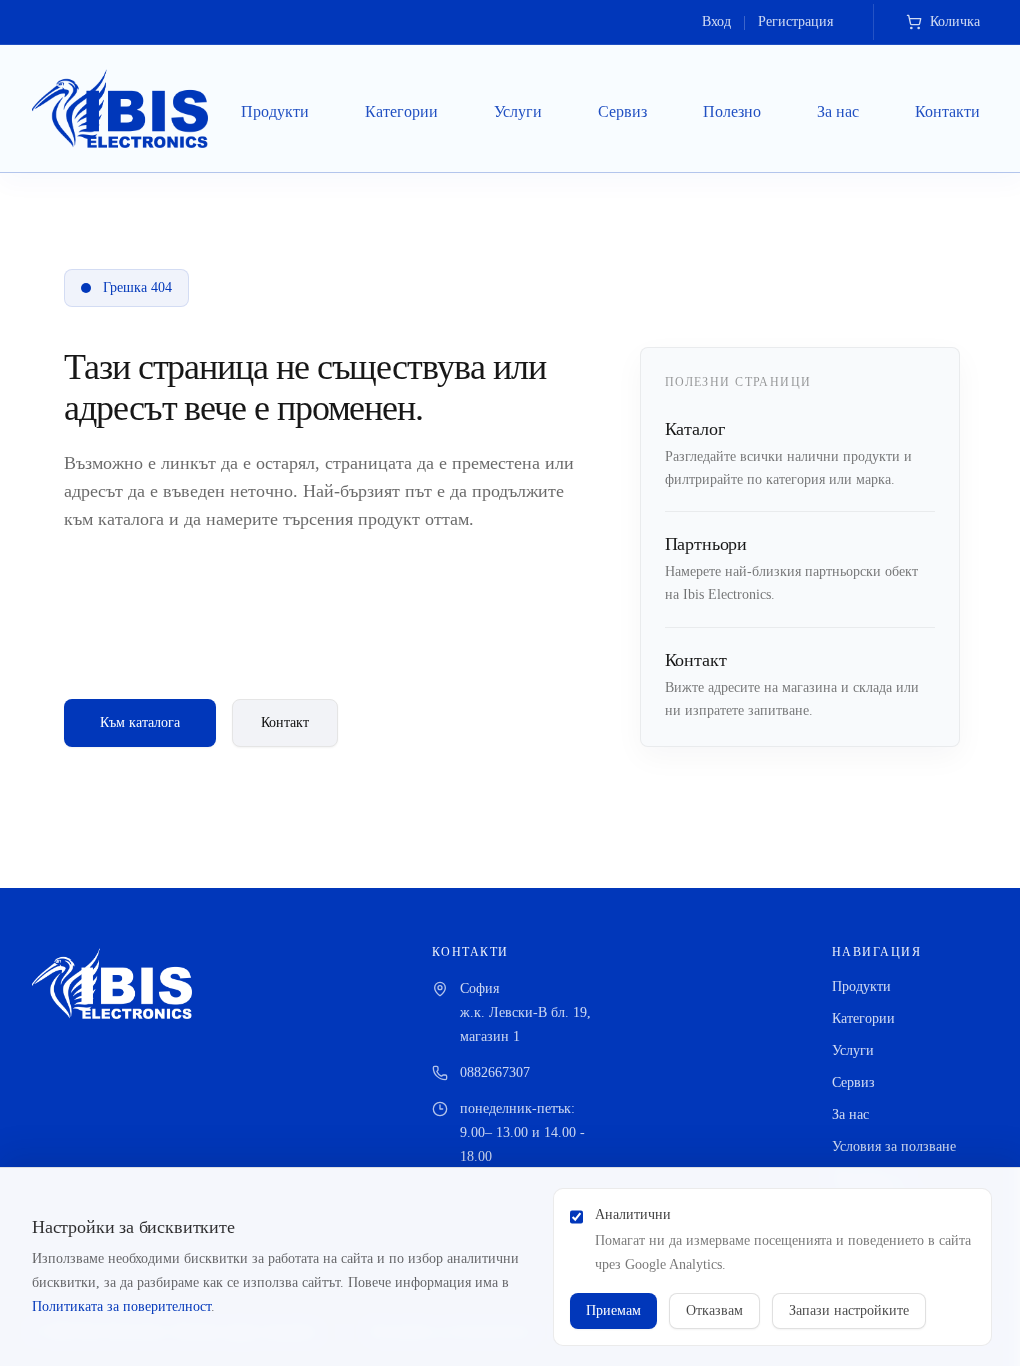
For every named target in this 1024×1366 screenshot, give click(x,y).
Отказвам (714, 1310)
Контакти (947, 111)
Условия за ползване (894, 1146)
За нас (838, 111)
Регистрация (795, 21)
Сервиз (622, 111)
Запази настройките (849, 1310)
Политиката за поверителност (121, 1306)
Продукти (275, 111)
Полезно (732, 111)
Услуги (518, 111)
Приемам (613, 1310)
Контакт (285, 722)
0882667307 (495, 1072)
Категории (401, 111)
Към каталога (140, 722)
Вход (716, 21)
